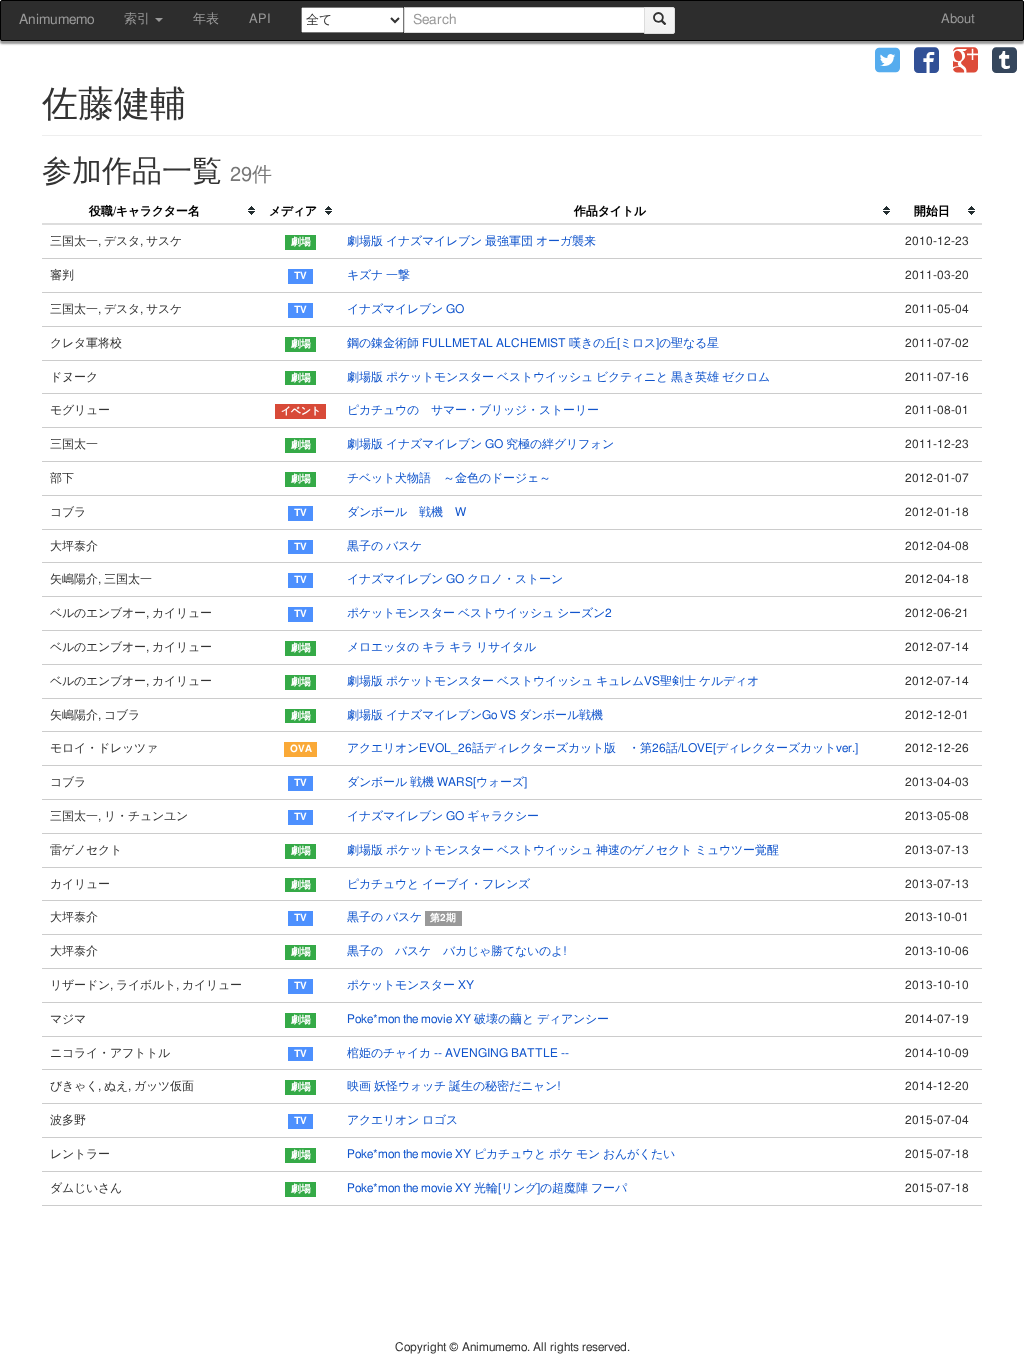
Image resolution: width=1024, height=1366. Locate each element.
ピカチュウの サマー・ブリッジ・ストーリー (473, 410)
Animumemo (56, 20)
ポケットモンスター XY (410, 985)
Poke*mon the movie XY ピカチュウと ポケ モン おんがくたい (511, 1154)
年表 (206, 19)
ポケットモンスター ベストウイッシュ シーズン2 (479, 613)
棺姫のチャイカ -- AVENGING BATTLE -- (458, 1053)
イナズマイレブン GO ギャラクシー (443, 816)
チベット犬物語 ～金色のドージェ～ (449, 478)
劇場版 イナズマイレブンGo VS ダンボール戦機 (475, 715)
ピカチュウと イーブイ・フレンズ (438, 884)
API (260, 19)
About (958, 19)
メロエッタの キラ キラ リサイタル (441, 647)
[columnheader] (152, 212)
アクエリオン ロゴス (402, 1120)
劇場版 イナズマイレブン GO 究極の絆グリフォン (480, 444)
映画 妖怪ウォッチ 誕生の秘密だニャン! (454, 1086)
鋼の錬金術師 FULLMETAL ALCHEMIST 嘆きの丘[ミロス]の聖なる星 (533, 343)
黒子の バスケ (384, 546)
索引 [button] (138, 19)
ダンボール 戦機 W (406, 512)
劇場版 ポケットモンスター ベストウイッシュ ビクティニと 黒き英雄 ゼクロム (558, 377)
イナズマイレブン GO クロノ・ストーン (455, 579)
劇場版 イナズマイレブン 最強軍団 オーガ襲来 (471, 241)
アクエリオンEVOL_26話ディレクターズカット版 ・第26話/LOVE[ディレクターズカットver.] (602, 748)
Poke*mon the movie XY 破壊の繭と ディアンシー (478, 1019)
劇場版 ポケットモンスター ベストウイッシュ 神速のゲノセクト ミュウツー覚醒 (563, 850)
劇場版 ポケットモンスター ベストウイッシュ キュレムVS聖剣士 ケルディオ (553, 681)
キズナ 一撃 (378, 275)
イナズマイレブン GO (405, 309)
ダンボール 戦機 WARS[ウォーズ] (437, 782)
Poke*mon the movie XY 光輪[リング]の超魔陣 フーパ (487, 1188)
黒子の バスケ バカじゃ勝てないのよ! (457, 951)
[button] (887, 62)
